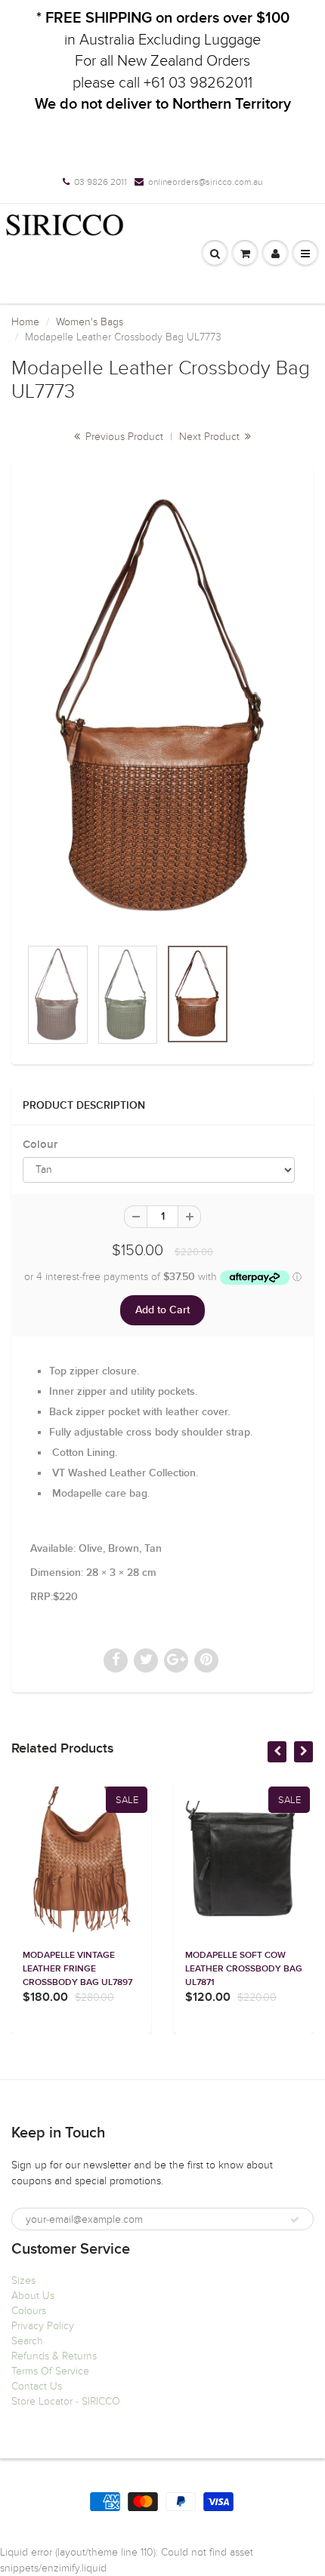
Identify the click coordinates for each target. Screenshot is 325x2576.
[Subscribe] (295, 2220)
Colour (40, 1145)
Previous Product (123, 437)
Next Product (211, 437)
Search (27, 2341)
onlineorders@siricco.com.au (205, 182)
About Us (33, 2296)
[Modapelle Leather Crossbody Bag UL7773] (162, 708)
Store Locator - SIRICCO (66, 2401)
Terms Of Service (50, 2371)
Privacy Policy (43, 2326)
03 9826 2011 (101, 182)
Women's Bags (90, 322)
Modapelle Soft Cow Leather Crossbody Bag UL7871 (244, 1969)
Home (25, 322)
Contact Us (37, 2386)
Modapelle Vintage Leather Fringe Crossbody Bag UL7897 (77, 1969)
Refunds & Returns (54, 2356)
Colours (29, 2311)
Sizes (23, 2281)
